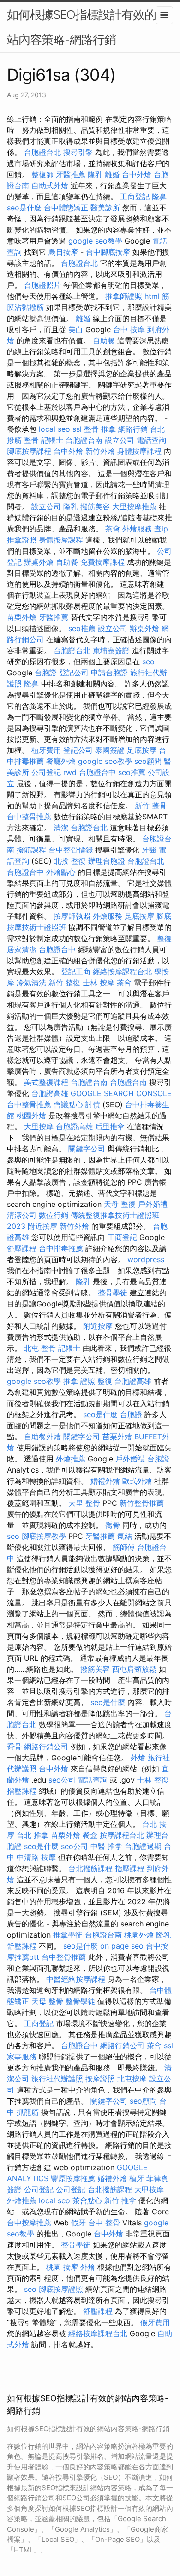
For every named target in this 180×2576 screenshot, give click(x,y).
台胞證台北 (42, 152)
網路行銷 (133, 429)
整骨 (31, 440)
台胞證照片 (42, 285)
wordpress (146, 1259)
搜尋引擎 (78, 152)
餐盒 (90, 1835)
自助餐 (104, 340)
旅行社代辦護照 (57, 2079)
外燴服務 (137, 529)
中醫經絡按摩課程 (76, 1979)
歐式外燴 (137, 1481)
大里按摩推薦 (134, 507)
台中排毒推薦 (61, 1248)
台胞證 (46, 673)
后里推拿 (110, 1127)
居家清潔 (22, 949)
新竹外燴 (100, 451)
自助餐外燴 (42, 1437)
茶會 (113, 529)
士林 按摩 (99, 983)
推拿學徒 (68, 1935)
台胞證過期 (143, 1846)
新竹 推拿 (120, 2200)
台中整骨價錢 (71, 850)
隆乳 (95, 174)
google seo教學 (95, 241)
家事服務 (22, 2057)
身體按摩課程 (139, 451)
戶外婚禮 (153, 1204)
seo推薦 (82, 628)
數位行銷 (54, 1215)
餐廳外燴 (61, 761)
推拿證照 (22, 540)
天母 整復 (120, 1204)
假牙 (78, 2223)
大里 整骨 (84, 1503)
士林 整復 (153, 1780)
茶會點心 (87, 2200)
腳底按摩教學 (44, 1536)
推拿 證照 (79, 1381)
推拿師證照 (124, 296)
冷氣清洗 (31, 983)
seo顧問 (148, 761)
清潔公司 (22, 1215)
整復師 (42, 174)
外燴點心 (61, 872)
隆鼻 (159, 197)
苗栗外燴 (22, 617)
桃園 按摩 (62, 2267)
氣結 (125, 1536)
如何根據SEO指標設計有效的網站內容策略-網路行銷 (87, 27)
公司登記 (46, 772)
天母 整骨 (47, 2001)
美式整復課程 (46, 1082)
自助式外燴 (50, 185)
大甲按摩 (149, 2189)
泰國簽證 (110, 750)
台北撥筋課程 (90, 1868)
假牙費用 (155, 2322)
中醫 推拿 (106, 1846)
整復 (164, 938)
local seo (54, 429)
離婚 (112, 174)
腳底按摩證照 (61, 2289)
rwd (70, 772)
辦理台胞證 (107, 861)
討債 (93, 1104)
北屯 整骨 (40, 1348)
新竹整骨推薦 (142, 1503)
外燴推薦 (71, 1459)
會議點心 (68, 1104)
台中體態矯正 (66, 208)
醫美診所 (105, 208)
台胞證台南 (84, 440)
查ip (161, 529)
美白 (76, 329)
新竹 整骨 (151, 805)
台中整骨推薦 (29, 817)
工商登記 (135, 197)
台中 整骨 (104, 2223)
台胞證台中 (97, 772)
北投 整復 (70, 861)
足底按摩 (142, 750)
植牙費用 (46, 750)
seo (148, 662)
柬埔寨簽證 (111, 650)
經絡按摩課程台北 (122, 972)
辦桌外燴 (39, 562)
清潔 (61, 828)
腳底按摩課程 (29, 451)
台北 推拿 (33, 1835)
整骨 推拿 (100, 429)
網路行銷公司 (46, 1747)
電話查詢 (151, 440)
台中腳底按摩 (108, 252)
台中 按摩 (129, 329)
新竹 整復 (64, 983)
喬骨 (113, 1525)
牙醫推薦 (71, 174)
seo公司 (62, 1780)
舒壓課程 (22, 1248)
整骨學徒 (113, 1293)
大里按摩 (39, 1127)
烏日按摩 (63, 252)
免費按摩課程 (102, 562)
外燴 (138, 1758)
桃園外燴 (31, 1115)
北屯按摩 (132, 2079)
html (152, 296)
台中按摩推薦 (29, 2223)
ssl (77, 429)
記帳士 (52, 440)
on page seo (122, 1946)
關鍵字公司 (87, 1149)
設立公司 (120, 440)
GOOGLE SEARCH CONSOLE (121, 1093)
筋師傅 (124, 1547)
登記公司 (74, 673)
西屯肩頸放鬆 (134, 1669)
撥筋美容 (95, 507)
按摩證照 (100, 2079)
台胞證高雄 (50, 1093)
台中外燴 (137, 174)
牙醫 (149, 850)
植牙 (137, 2178)
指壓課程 (22, 1791)
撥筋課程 (31, 850)
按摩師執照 (72, 916)
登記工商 (76, 972)
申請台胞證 (109, 673)
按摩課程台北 (122, 1835)
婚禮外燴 (105, 1481)
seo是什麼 (24, 208)
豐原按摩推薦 (73, 2178)
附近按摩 (42, 1226)
